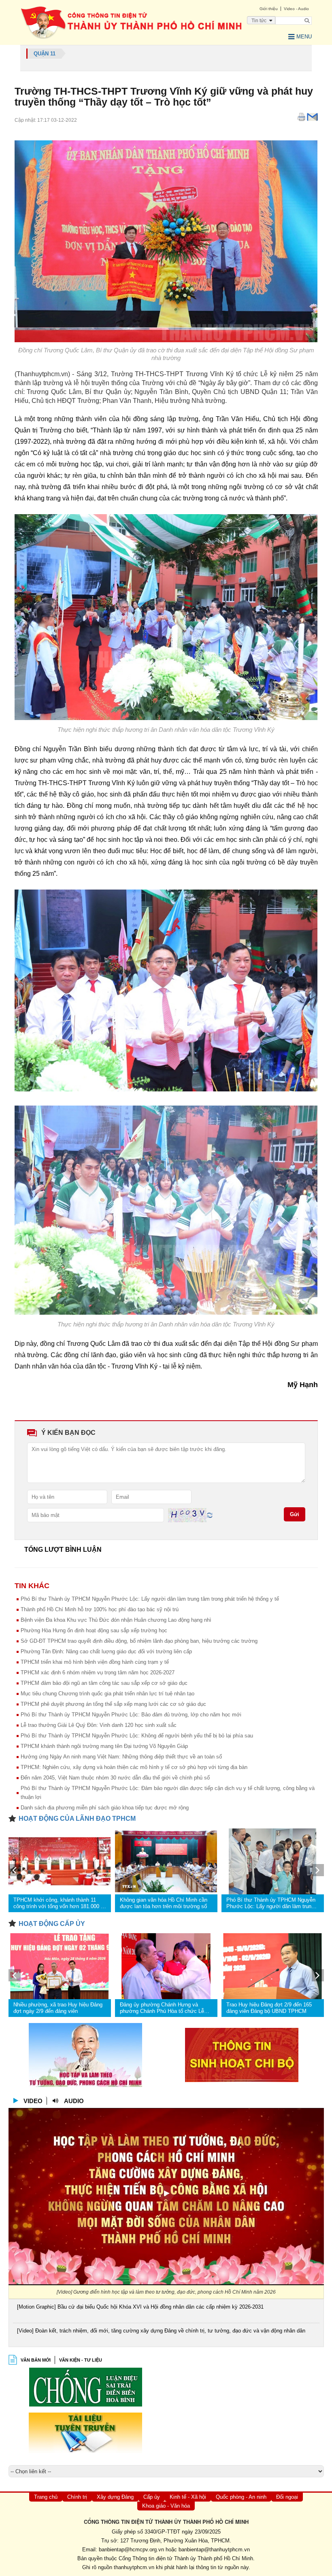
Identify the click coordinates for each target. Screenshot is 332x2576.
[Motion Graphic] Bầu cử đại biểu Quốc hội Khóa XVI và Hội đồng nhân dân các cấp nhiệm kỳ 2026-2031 (140, 2307)
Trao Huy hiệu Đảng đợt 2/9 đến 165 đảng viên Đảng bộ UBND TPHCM (269, 2008)
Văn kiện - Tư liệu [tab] (81, 2360)
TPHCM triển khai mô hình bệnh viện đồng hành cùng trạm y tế (95, 1662)
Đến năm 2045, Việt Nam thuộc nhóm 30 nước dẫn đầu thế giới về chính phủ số (115, 1778)
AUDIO (74, 2101)
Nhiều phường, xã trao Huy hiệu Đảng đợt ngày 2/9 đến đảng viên (58, 2008)
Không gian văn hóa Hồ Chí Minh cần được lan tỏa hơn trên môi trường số (164, 1903)
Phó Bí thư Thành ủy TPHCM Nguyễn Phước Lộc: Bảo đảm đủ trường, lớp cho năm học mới (131, 1715)
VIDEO (33, 2101)
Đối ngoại (287, 2497)
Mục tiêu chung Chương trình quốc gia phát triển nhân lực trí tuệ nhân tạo (107, 1694)
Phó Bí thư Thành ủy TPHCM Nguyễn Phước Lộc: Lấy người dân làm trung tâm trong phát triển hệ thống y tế (150, 1599)
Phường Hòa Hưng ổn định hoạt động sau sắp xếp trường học (94, 1630)
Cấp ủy (152, 2497)
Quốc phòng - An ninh (241, 2497)
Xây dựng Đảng (115, 2497)
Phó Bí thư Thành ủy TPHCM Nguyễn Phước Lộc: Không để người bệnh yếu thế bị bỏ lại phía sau (137, 1736)
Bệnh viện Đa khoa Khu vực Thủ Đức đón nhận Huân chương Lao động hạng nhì (116, 1620)
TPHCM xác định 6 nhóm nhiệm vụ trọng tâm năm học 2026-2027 (98, 1672)
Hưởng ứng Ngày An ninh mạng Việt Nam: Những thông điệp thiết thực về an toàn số (121, 1757)
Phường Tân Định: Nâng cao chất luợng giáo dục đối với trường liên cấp (106, 1651)
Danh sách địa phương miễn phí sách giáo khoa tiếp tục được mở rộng (105, 1808)
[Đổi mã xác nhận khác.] (210, 1515)
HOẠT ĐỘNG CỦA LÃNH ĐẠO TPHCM (77, 1819)
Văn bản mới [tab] (36, 2360)
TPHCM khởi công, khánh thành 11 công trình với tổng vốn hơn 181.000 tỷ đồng (59, 1903)
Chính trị (77, 2497)
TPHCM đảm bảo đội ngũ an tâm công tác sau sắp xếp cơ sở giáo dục (104, 1683)
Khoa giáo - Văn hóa (166, 2506)
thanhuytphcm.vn (134, 2567)
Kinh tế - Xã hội (188, 2497)
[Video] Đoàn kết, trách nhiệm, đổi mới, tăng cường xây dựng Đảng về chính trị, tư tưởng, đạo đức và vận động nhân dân (161, 2331)
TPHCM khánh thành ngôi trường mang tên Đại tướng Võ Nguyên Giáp (104, 1746)
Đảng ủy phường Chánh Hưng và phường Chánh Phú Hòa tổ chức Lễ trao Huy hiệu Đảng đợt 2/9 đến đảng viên (163, 2008)
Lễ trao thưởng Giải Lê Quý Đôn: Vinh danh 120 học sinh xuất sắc (99, 1725)
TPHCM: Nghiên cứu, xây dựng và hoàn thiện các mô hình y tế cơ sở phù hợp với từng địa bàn (134, 1767)
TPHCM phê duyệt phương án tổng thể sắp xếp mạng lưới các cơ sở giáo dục (113, 1704)
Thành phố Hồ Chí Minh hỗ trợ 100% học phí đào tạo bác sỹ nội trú (100, 1609)
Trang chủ (46, 2497)
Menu (304, 37)
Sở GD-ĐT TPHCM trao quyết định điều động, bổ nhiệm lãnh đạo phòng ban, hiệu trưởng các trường (139, 1641)
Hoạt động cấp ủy (52, 1924)
